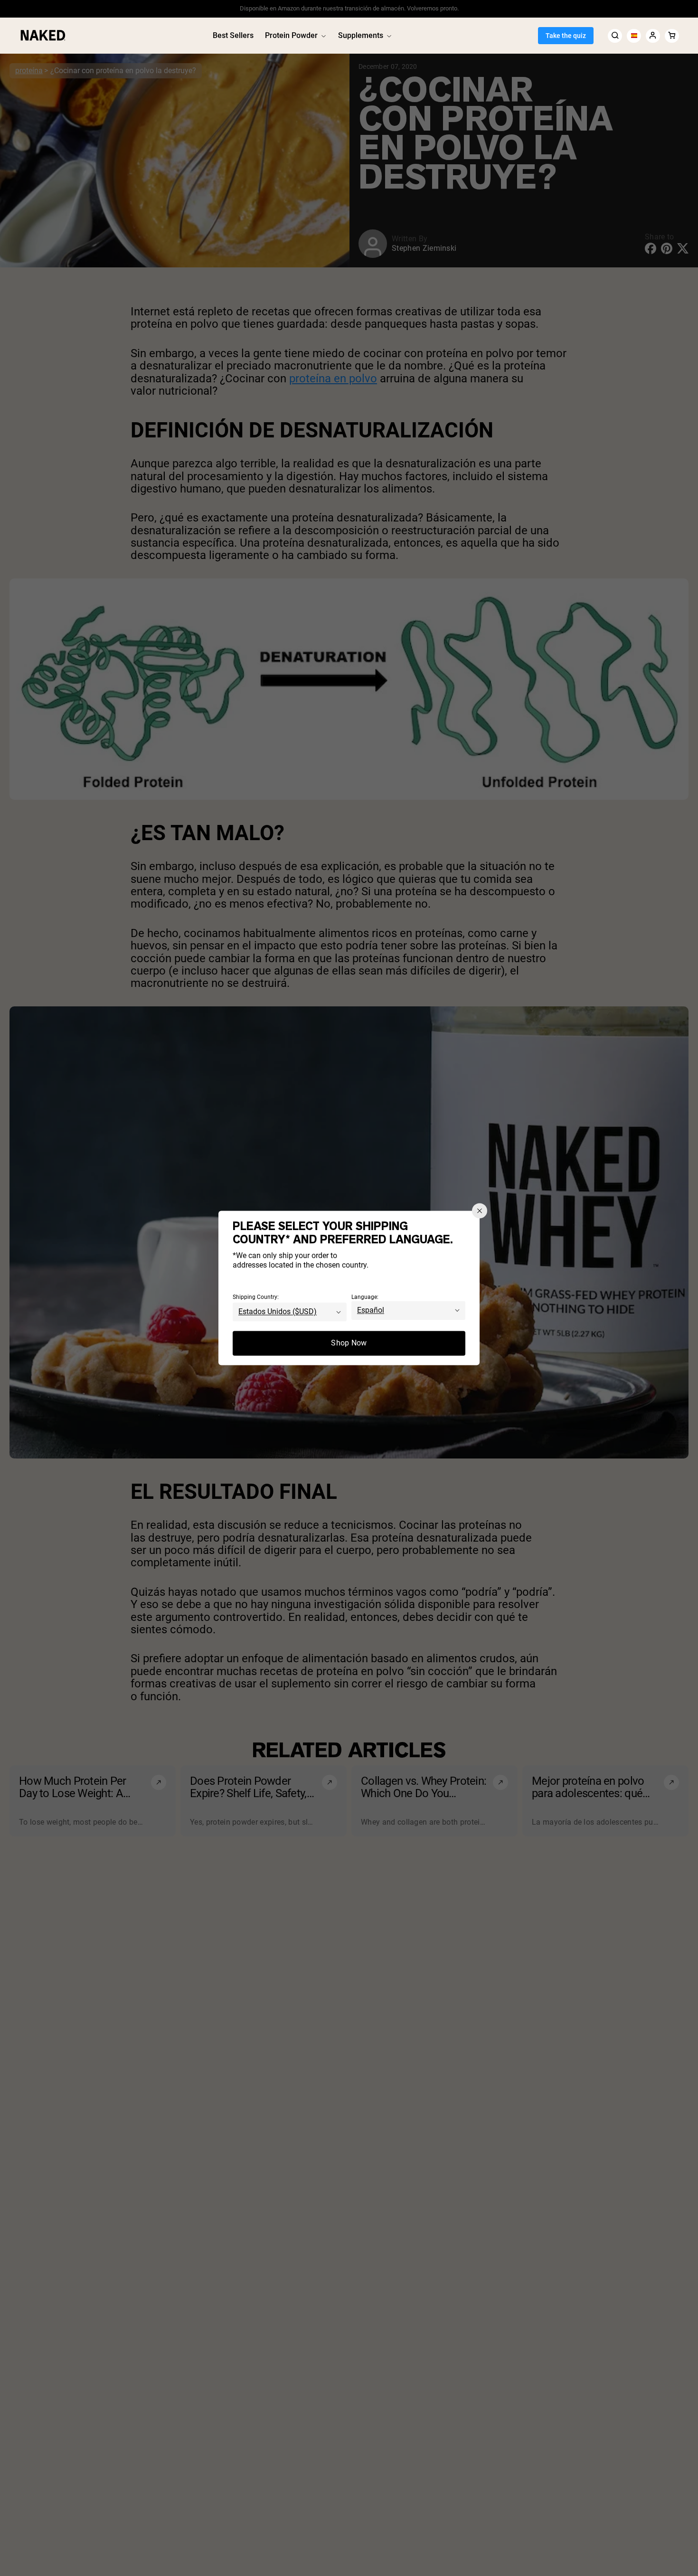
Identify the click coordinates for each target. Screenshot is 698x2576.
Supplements (361, 35)
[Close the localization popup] (480, 1211)
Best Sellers (233, 35)
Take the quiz (566, 36)
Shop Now (349, 1343)
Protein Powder (291, 35)
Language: (365, 1297)
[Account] (653, 35)
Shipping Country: (256, 1297)
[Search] (615, 35)
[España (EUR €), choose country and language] (634, 35)
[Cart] (672, 35)
